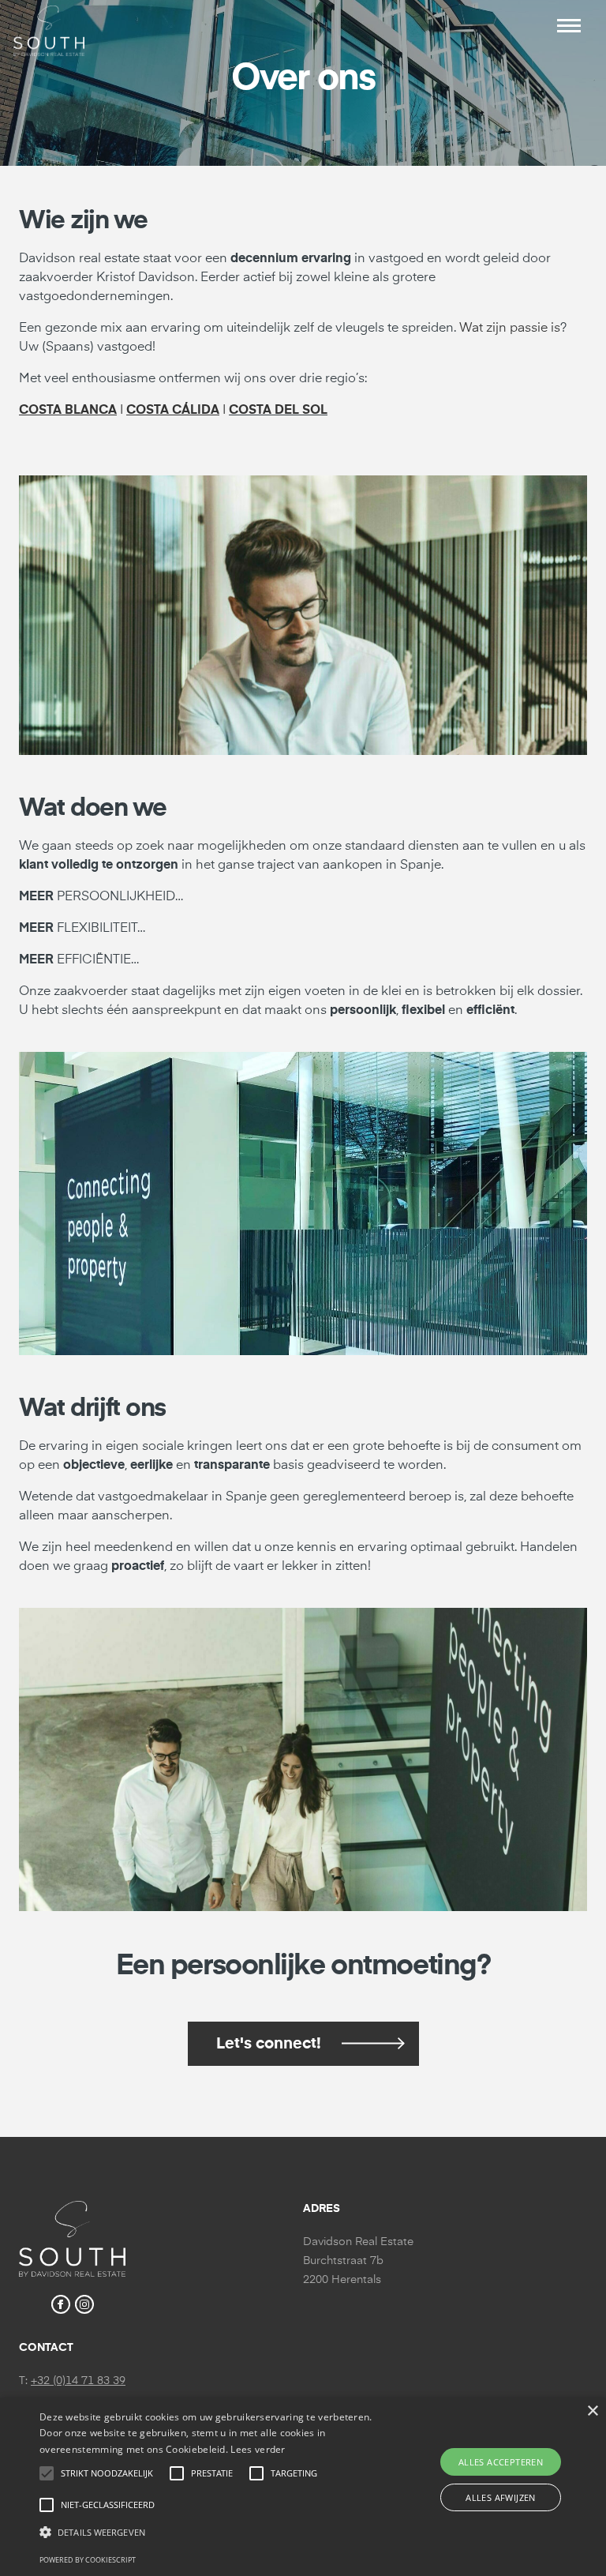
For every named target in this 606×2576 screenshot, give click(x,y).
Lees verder (258, 2449)
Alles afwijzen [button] (501, 2497)
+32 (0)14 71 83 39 (78, 2381)
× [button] (592, 2411)
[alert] (303, 2487)
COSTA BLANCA (68, 411)
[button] (569, 26)
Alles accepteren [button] (501, 2462)
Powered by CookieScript (88, 2560)
